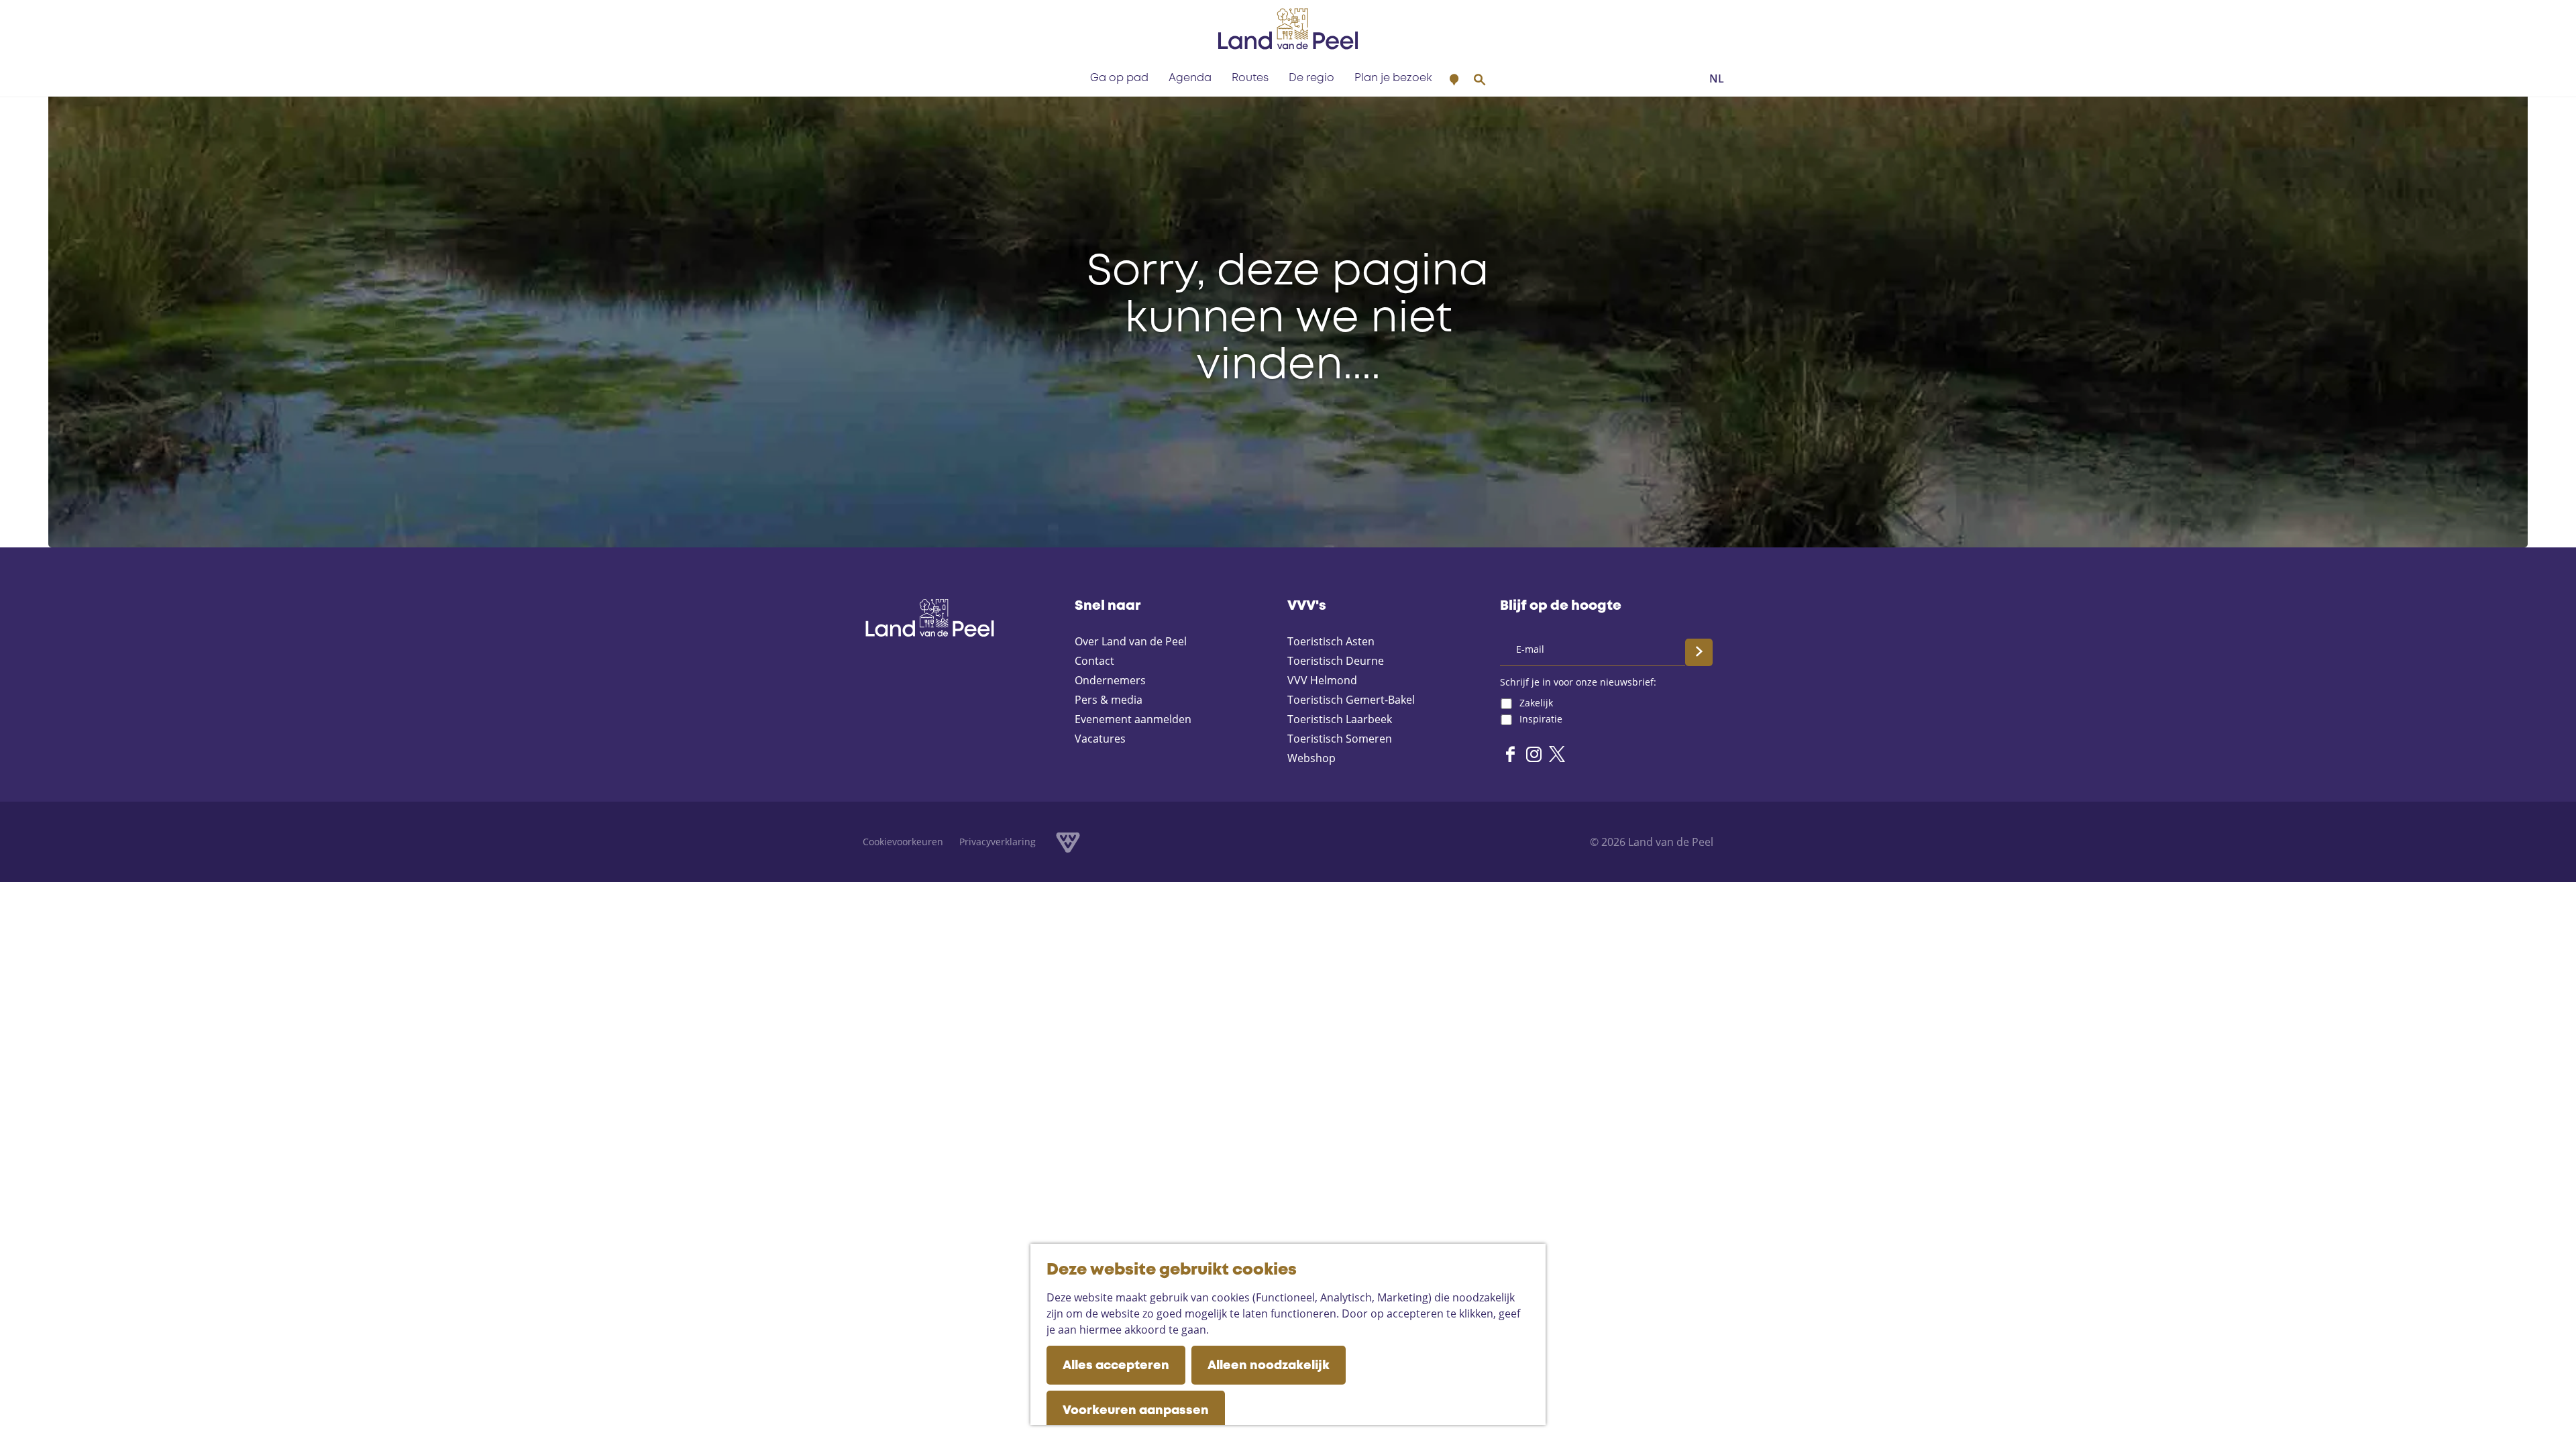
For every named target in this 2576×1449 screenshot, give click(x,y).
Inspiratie (1541, 719)
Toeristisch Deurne (1336, 661)
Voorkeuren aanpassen (1136, 1411)
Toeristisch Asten (1331, 641)
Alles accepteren (1116, 1366)
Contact (1094, 661)
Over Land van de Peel (1131, 641)
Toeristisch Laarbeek (1340, 719)
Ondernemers (1110, 680)
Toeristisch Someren (1340, 739)
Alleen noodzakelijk (1269, 1366)
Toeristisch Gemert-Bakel (1351, 700)
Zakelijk (1536, 703)
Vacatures (1100, 739)
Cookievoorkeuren (903, 842)
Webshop (1311, 758)
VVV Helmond (1322, 680)
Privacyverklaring (998, 842)
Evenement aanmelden (1133, 719)
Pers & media (1109, 700)
